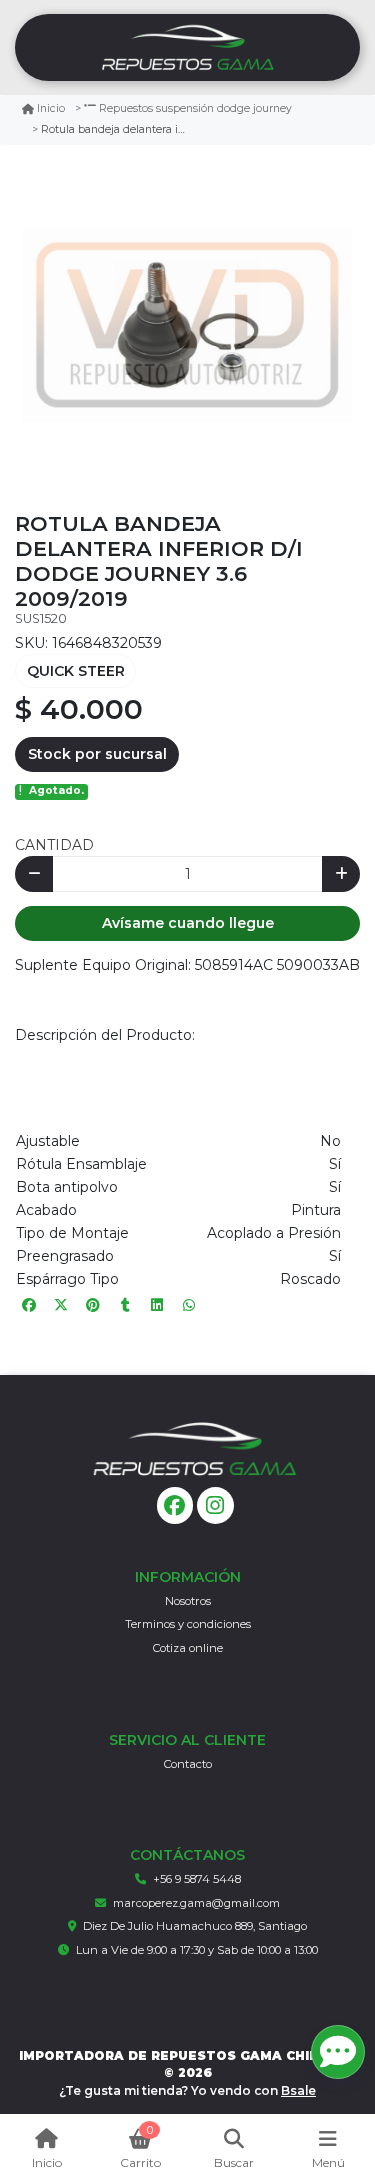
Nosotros (188, 1601)
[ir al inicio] (195, 1449)
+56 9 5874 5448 (197, 1879)
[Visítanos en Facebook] (175, 1505)
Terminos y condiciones (188, 1624)
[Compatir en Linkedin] (157, 1305)
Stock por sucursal (97, 754)
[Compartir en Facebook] (29, 1305)
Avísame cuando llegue (188, 923)
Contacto (188, 1764)
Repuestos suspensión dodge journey (195, 108)
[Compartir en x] (61, 1305)
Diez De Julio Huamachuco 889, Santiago (195, 1926)
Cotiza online (188, 1648)
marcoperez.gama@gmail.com (196, 1903)
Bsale (298, 2090)
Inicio (51, 108)
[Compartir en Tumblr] (125, 1305)
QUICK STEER (76, 671)
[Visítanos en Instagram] (215, 1505)
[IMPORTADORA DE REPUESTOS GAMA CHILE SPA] (187, 48)
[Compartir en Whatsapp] (189, 1305)
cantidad (54, 845)
